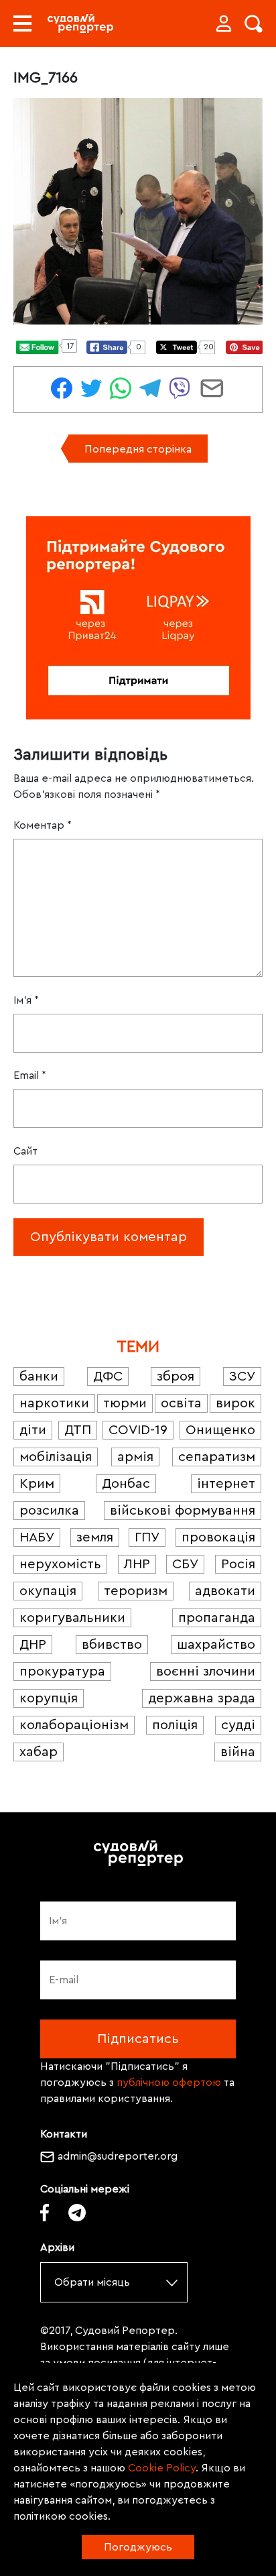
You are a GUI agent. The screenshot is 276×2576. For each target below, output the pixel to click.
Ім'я (26, 1000)
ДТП (78, 1430)
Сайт (25, 1151)
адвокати (225, 1591)
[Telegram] (77, 2213)
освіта (181, 1403)
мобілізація (56, 1457)
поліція (175, 1725)
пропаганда (217, 1618)
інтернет (226, 1484)
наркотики (54, 1403)
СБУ (185, 1564)
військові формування (183, 1511)
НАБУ (37, 1537)
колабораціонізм (74, 1725)
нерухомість (60, 1564)
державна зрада (202, 1698)
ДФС (108, 1377)
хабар (39, 1752)
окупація (48, 1591)
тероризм (136, 1591)
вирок (235, 1403)
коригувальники (72, 1618)
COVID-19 (138, 1430)
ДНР (33, 1645)
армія (135, 1457)
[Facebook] (45, 2213)
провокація (218, 1537)
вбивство (112, 1645)
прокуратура (62, 1672)
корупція (49, 1698)
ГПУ (147, 1537)
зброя (176, 1377)
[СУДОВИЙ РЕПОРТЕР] (80, 23)
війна (238, 1752)
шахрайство (216, 1645)
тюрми (125, 1403)
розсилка (49, 1511)
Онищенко (220, 1430)
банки (39, 1377)
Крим (37, 1484)
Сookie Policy (162, 2468)
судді (238, 1725)
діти (33, 1430)
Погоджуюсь (138, 2547)
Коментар (43, 825)
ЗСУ (242, 1377)
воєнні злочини (206, 1672)
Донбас (126, 1484)
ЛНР (137, 1564)
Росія (238, 1564)
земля (95, 1537)
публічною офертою (169, 2083)
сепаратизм (217, 1457)
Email (30, 1075)
